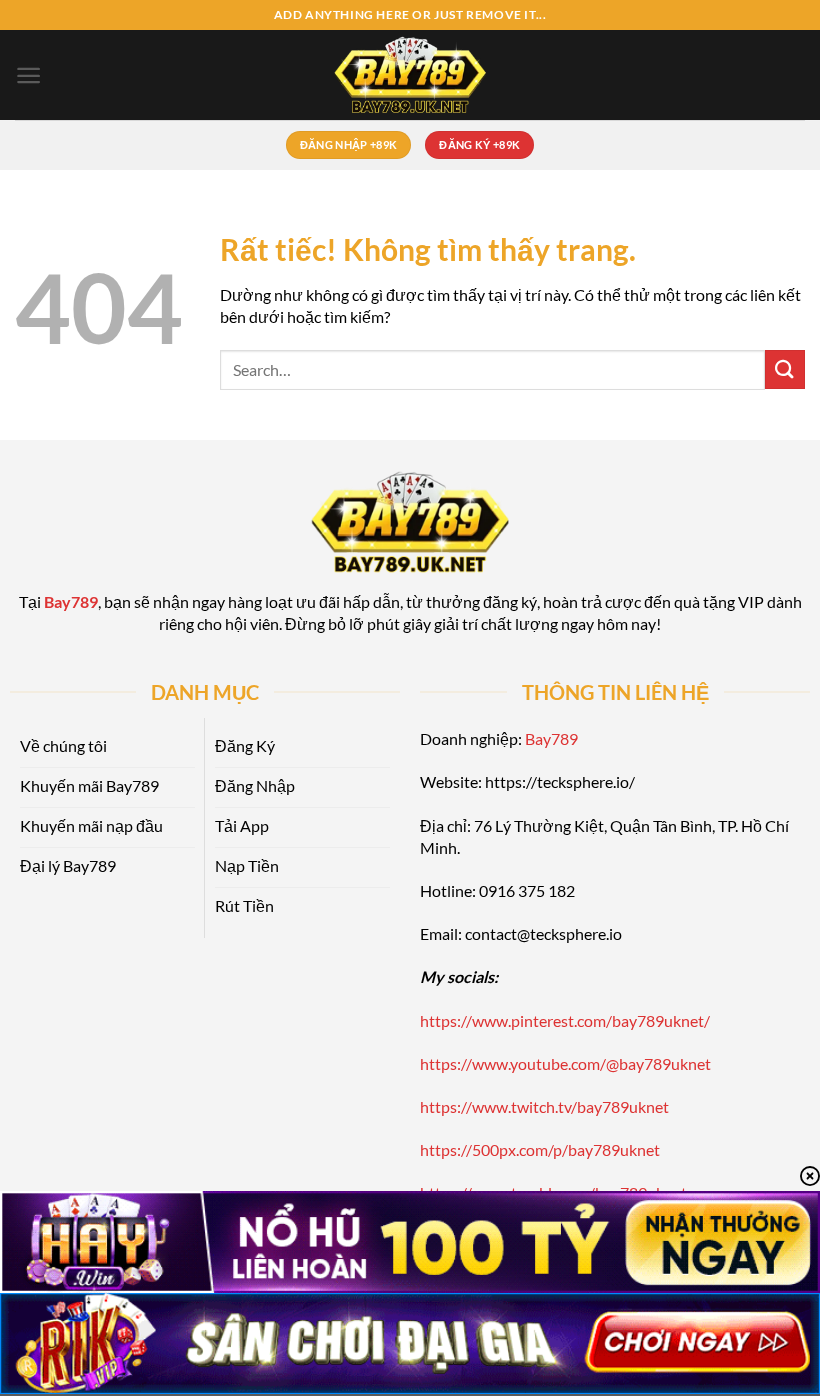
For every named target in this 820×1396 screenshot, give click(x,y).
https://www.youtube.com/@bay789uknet (565, 1063)
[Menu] (28, 75)
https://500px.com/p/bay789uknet (540, 1149)
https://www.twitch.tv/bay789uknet (544, 1106)
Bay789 (551, 738)
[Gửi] (785, 369)
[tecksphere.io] (410, 75)
